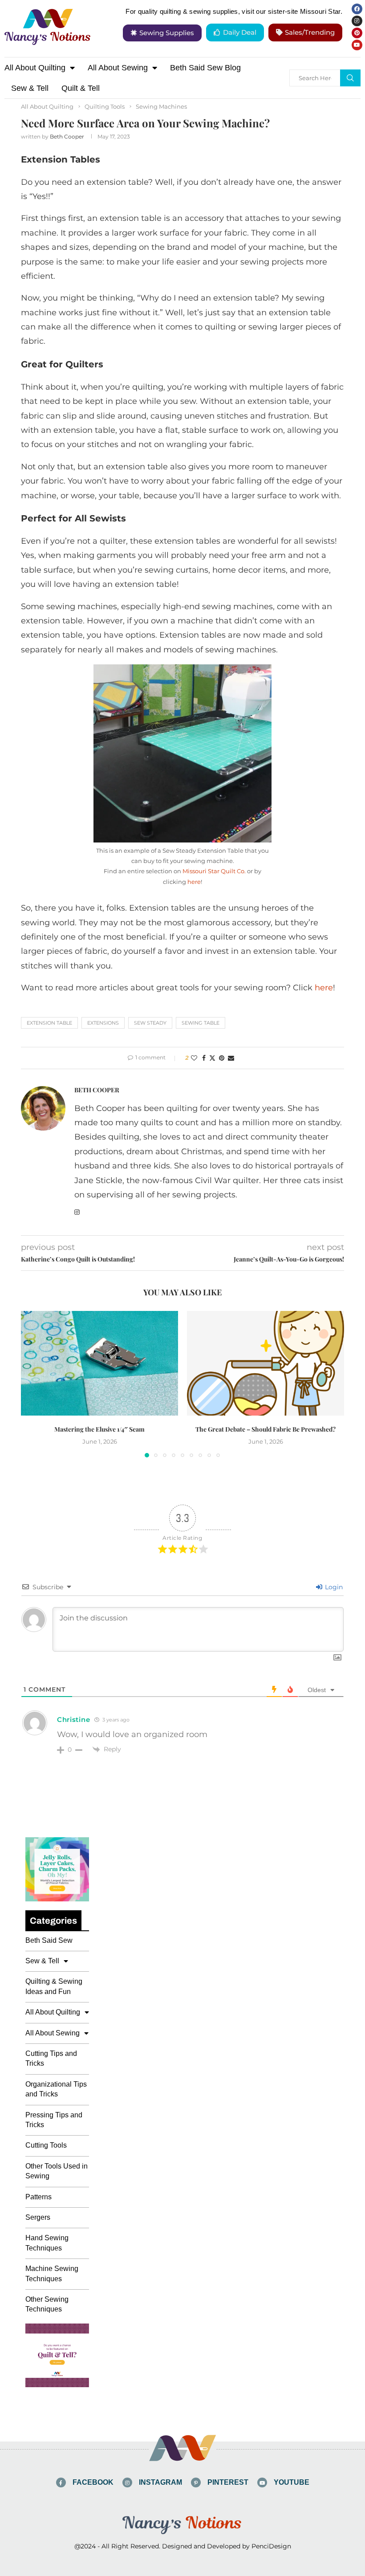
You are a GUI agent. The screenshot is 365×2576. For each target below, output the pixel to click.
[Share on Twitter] (212, 1058)
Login (333, 1587)
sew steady (150, 1023)
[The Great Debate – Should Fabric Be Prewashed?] (266, 1363)
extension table (49, 1023)
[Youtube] (357, 45)
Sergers (38, 2217)
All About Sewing (118, 68)
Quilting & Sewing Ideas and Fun (54, 1986)
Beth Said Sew (49, 1940)
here (194, 882)
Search (350, 78)
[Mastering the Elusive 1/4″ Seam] (99, 1363)
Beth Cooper (67, 136)
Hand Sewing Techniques (47, 2243)
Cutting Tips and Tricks (51, 2058)
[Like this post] (194, 1058)
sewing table (201, 1023)
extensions (103, 1023)
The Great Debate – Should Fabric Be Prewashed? (266, 1430)
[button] (33, 1384)
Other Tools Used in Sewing (57, 2171)
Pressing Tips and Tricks (54, 2120)
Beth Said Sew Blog (205, 68)
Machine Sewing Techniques (52, 2273)
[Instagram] (357, 21)
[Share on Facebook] (204, 1058)
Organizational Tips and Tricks (56, 2089)
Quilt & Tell (81, 88)
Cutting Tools (46, 2145)
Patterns (39, 2197)
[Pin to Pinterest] (222, 1058)
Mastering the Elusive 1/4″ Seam (99, 1430)
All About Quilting (35, 68)
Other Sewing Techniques (47, 2304)
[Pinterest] (357, 33)
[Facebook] (357, 9)
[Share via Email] (231, 1058)
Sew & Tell (30, 88)
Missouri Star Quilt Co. (214, 871)
